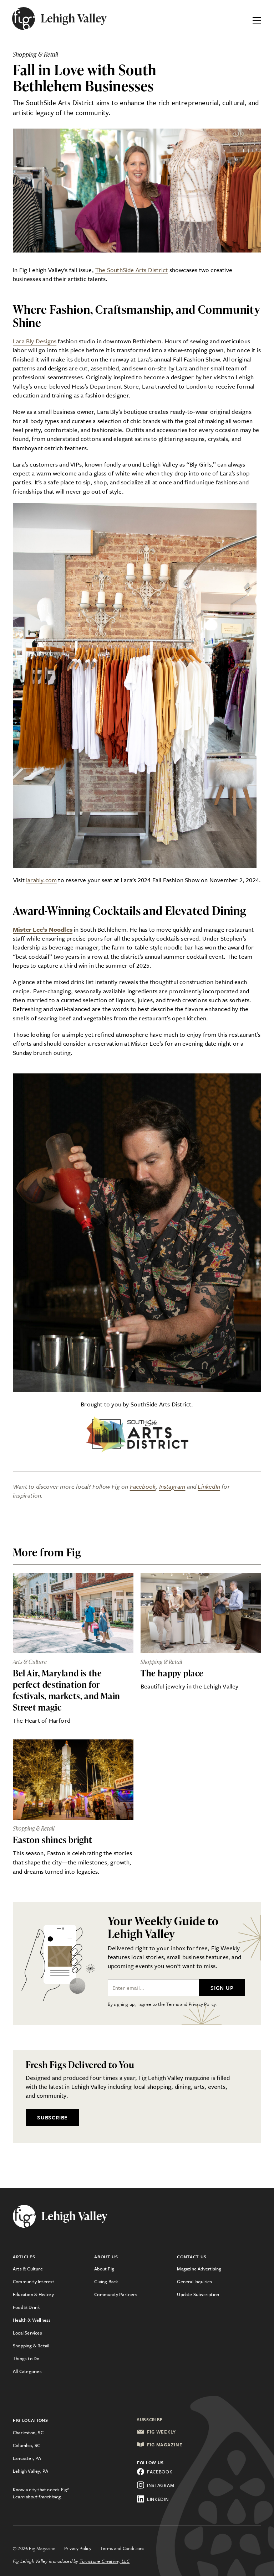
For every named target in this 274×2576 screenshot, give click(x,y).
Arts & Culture (28, 2269)
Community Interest (34, 2281)
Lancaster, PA (27, 2458)
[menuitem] (54, 2269)
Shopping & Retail (31, 2346)
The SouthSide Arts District (131, 270)
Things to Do (26, 2358)
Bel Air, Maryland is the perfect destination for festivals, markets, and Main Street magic (67, 1690)
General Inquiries (194, 2281)
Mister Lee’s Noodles (43, 929)
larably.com (41, 880)
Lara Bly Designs (35, 341)
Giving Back (106, 2281)
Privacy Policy (78, 2548)
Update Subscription (198, 2294)
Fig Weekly (161, 2432)
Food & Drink (26, 2307)
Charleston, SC (28, 2432)
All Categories (27, 2371)
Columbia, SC (26, 2445)
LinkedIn (209, 1486)
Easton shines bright (53, 1840)
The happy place (172, 1673)
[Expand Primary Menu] (257, 19)
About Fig (104, 2269)
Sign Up (222, 1988)
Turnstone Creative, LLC (105, 2561)
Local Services (27, 2333)
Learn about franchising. (38, 2497)
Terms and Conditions (122, 2548)
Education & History (33, 2294)
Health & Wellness (32, 2320)
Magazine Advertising (199, 2269)
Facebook (143, 1486)
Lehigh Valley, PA (31, 2471)
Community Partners (116, 2294)
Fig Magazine (165, 2445)
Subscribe (52, 2117)
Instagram (172, 1486)
